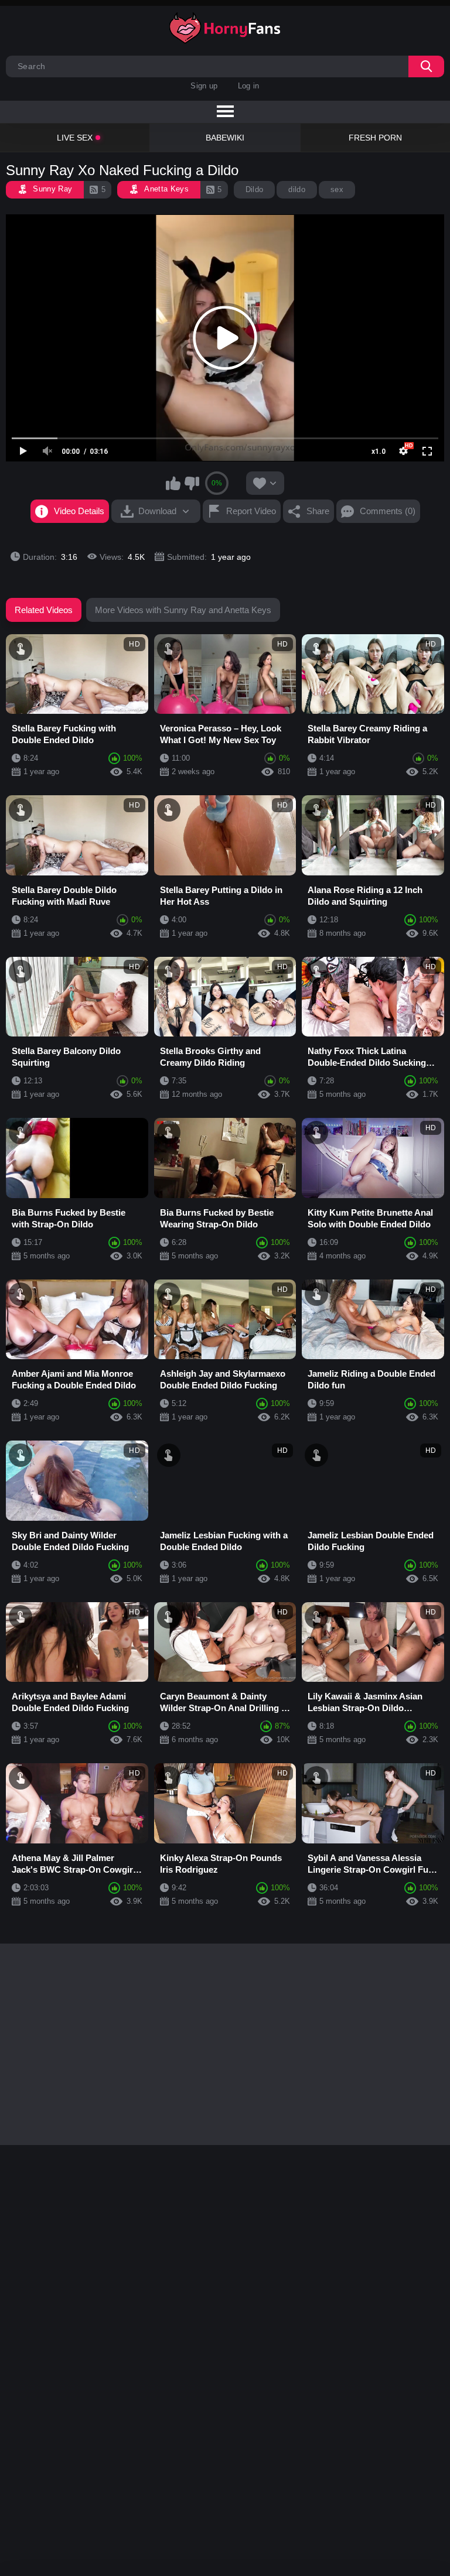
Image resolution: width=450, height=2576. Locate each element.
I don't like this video (192, 483)
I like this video (173, 483)
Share (318, 511)
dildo (297, 189)
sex (337, 189)
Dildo (255, 189)
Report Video (251, 511)
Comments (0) (388, 511)
